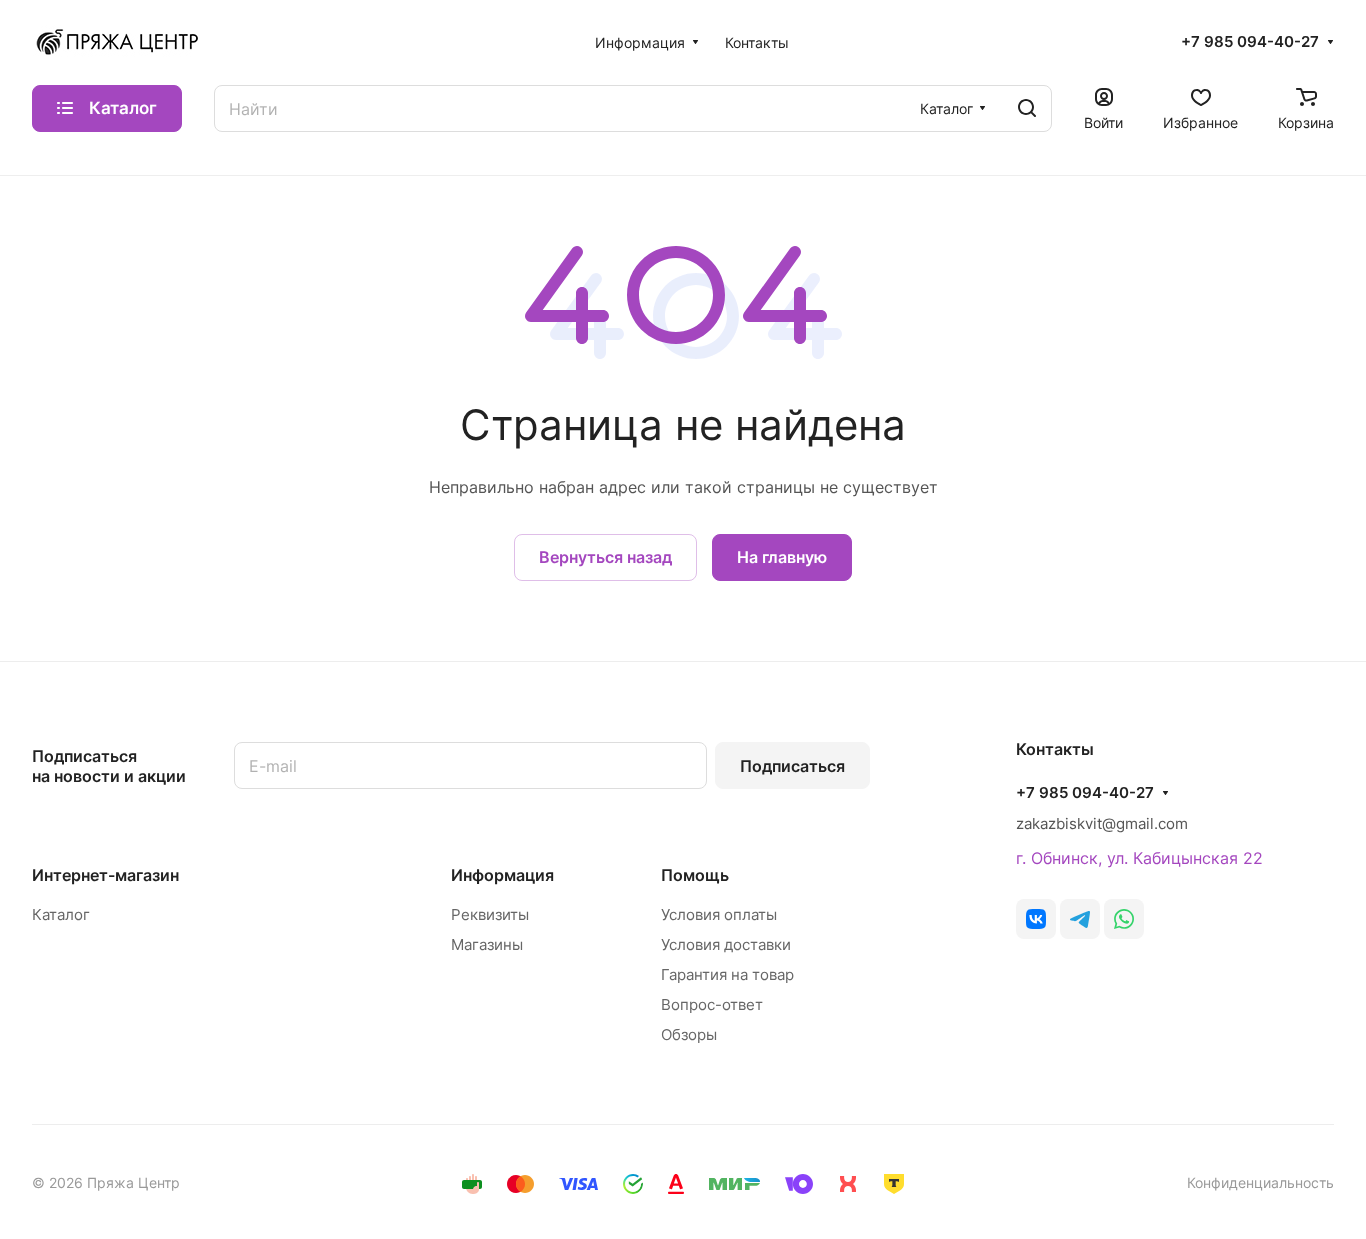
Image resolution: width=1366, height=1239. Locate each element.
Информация (502, 875)
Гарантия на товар (727, 974)
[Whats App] (1124, 919)
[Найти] (1027, 108)
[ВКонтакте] (1036, 919)
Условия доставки (726, 944)
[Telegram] (1080, 919)
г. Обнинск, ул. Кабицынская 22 (1139, 858)
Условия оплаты (719, 914)
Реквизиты (490, 914)
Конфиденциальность (1260, 1182)
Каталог (61, 914)
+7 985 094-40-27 (1250, 42)
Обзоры (689, 1034)
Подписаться (792, 766)
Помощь (695, 875)
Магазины (487, 944)
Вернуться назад (605, 557)
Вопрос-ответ (712, 1004)
